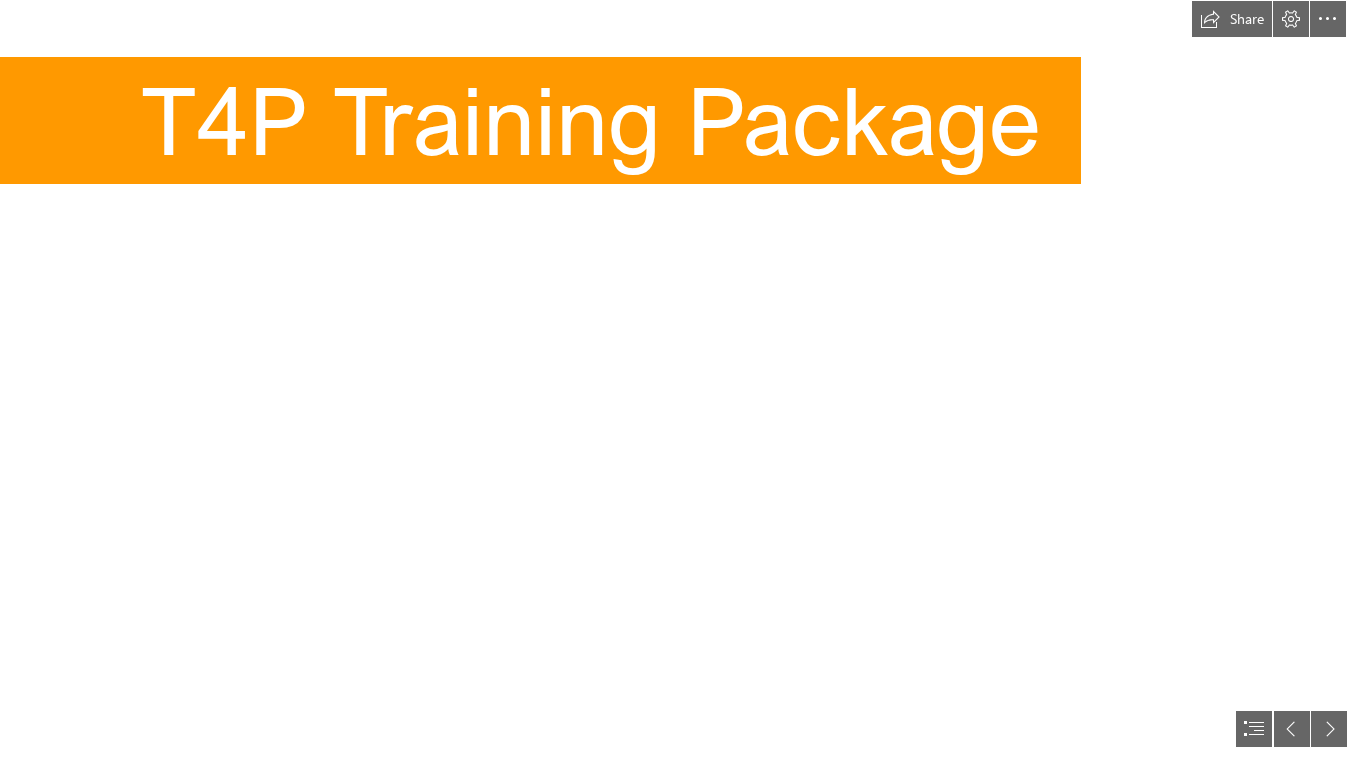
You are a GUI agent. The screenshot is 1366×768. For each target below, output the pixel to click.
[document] (683, 384)
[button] (1232, 19)
